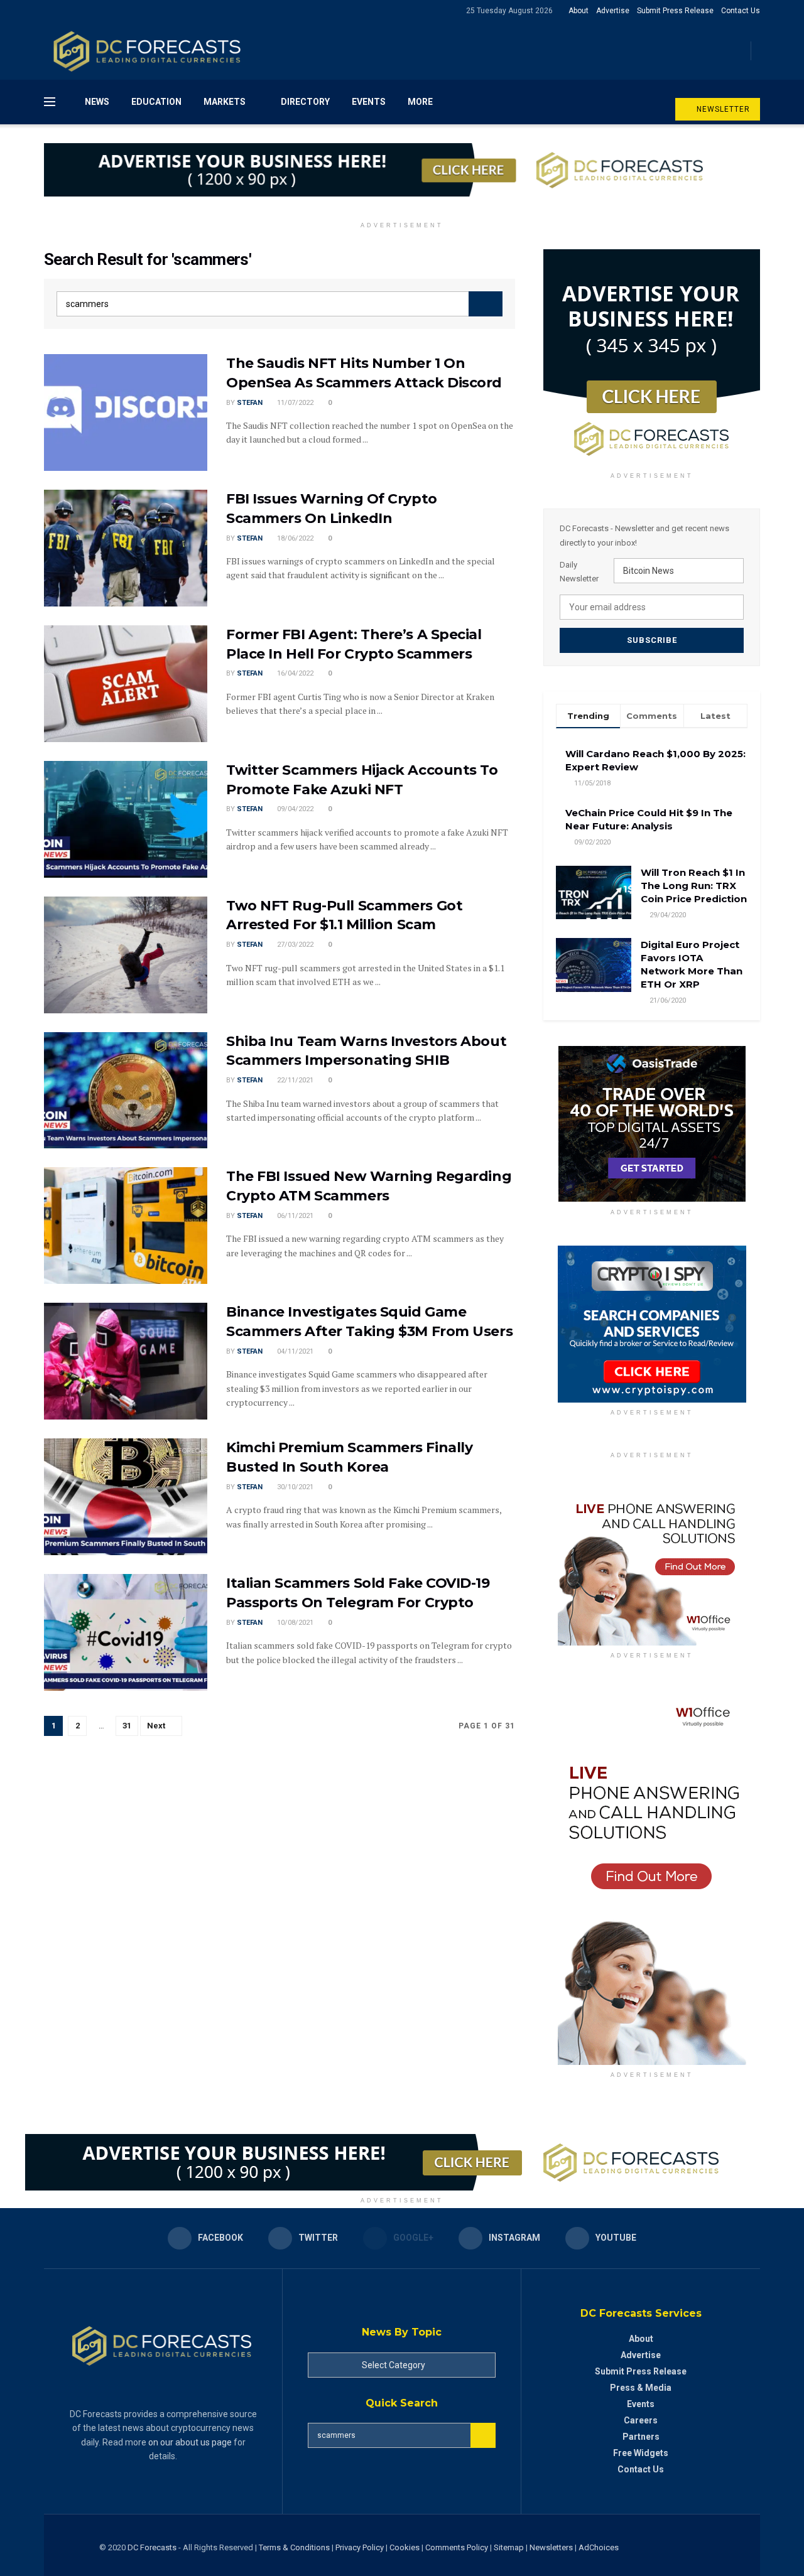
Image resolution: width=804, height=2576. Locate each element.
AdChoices (599, 2547)
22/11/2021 (294, 1080)
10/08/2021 (294, 1623)
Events (369, 102)
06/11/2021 (294, 1216)
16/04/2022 (294, 673)
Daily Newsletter (579, 572)
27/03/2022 (294, 945)
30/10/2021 (294, 1487)
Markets (225, 102)
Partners (641, 2437)
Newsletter (722, 109)
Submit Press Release (675, 11)
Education (156, 102)
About (579, 11)
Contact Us (741, 11)
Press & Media (641, 2388)
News (97, 102)
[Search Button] (486, 304)
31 (127, 1726)
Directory (305, 102)
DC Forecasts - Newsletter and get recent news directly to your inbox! (644, 535)
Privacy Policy (360, 2547)
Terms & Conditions (295, 2547)
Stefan (250, 403)
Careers (641, 2420)
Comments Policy (457, 2547)
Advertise (613, 11)
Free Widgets (641, 2453)
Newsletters (551, 2547)
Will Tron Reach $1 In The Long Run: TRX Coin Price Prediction (694, 886)
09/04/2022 (294, 809)
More (421, 102)
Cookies (405, 2547)
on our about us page (190, 2442)
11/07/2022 (294, 403)
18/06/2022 (294, 538)
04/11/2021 (294, 1351)
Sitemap (509, 2547)
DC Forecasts (152, 2547)
